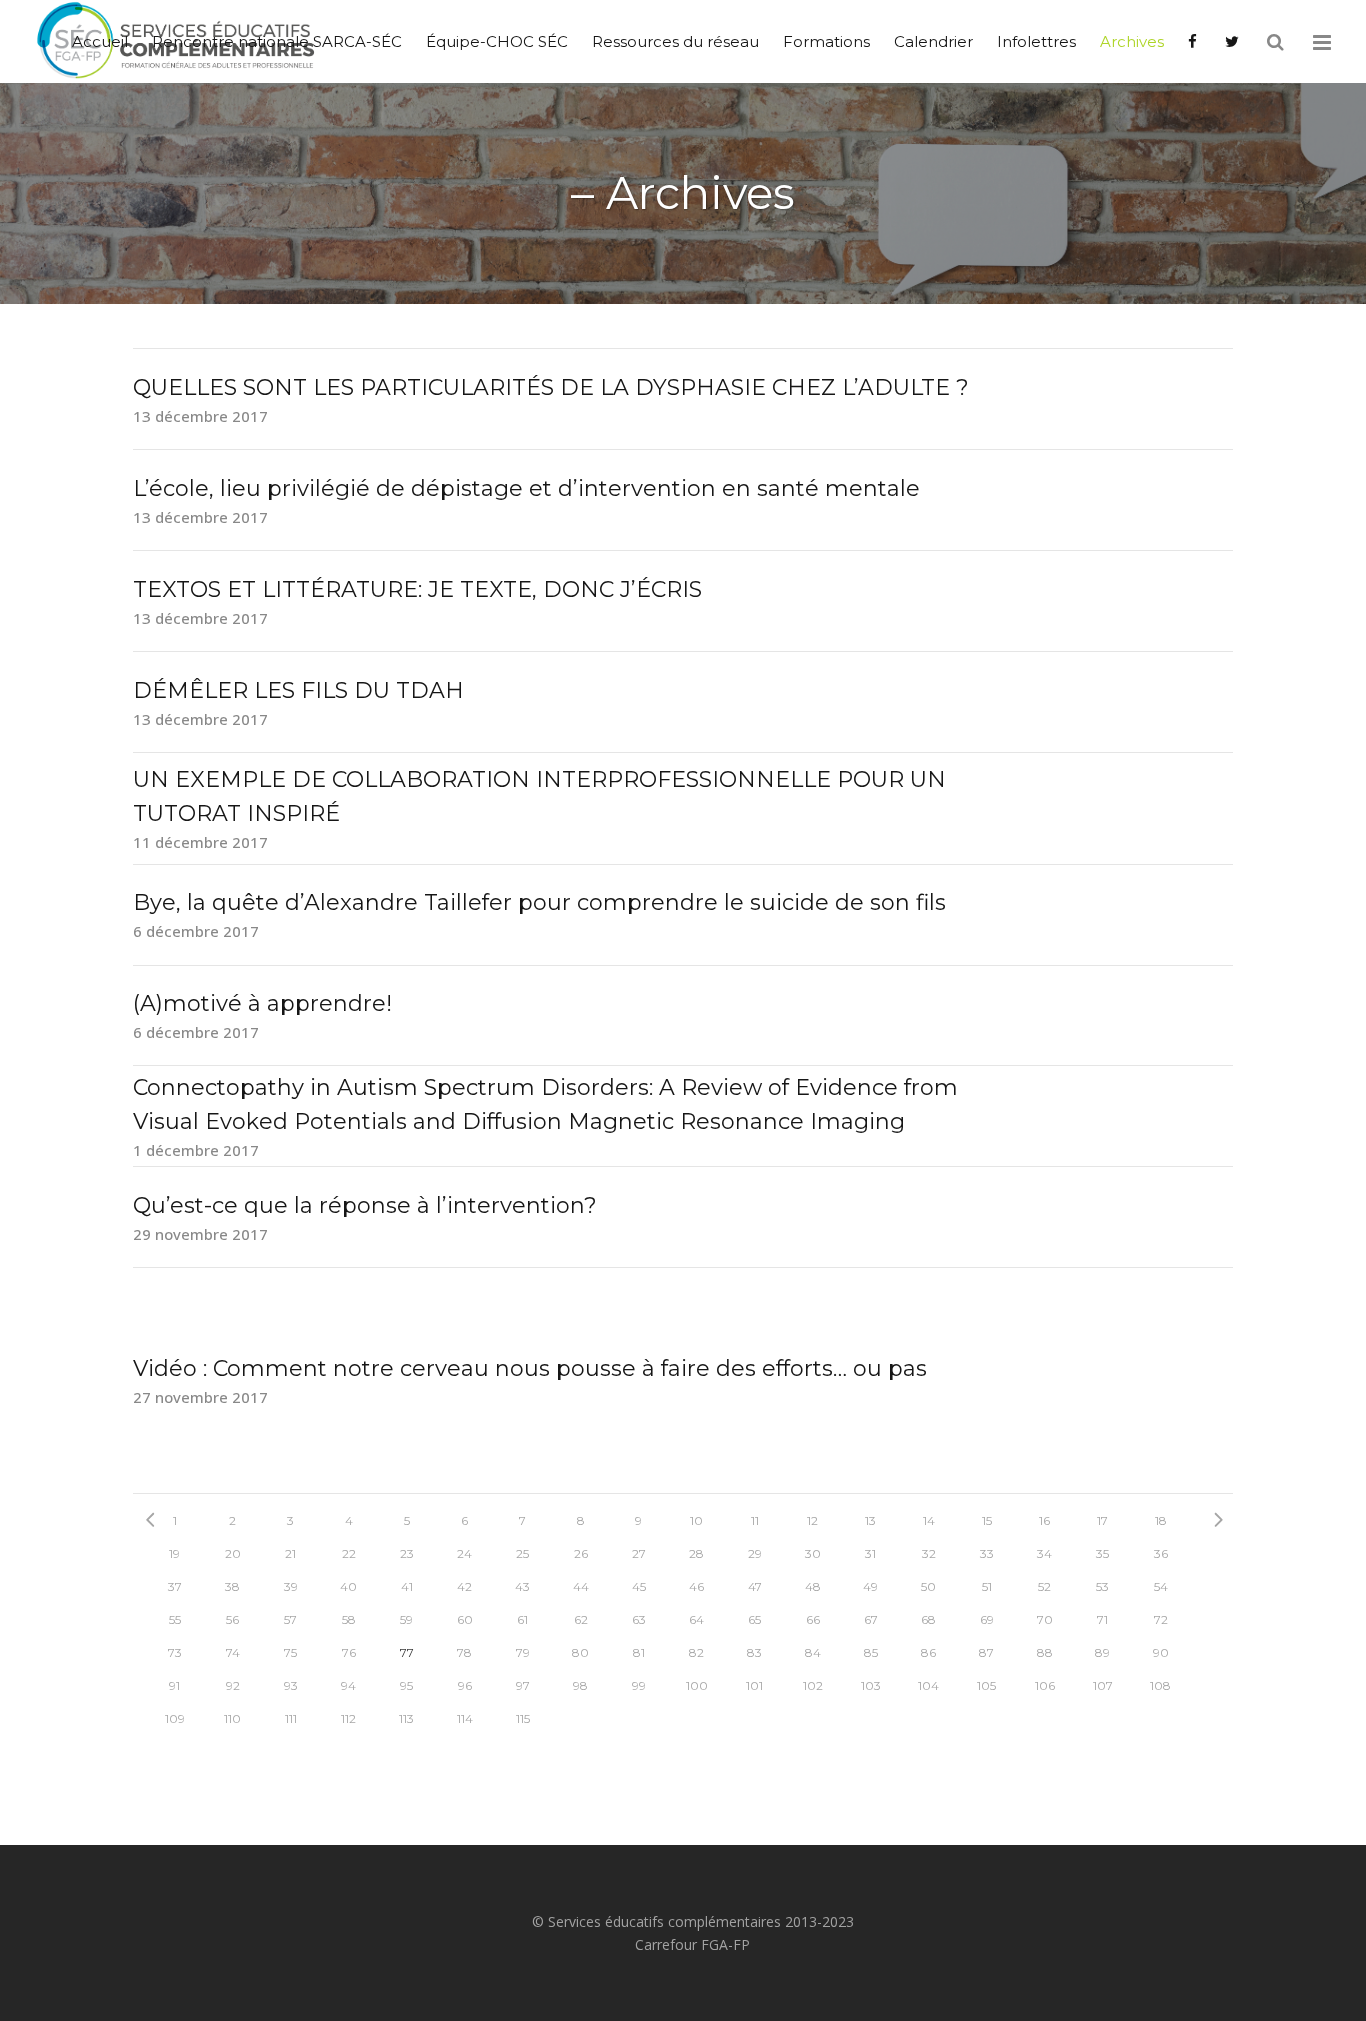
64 (696, 1619)
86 (928, 1652)
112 (348, 1718)
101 (754, 1685)
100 (697, 1685)
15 (987, 1520)
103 (871, 1685)
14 (929, 1520)
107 (1103, 1685)
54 (1161, 1586)
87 (986, 1652)
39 (291, 1586)
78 (464, 1652)
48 (813, 1586)
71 (1102, 1619)
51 (987, 1586)
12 (812, 1520)
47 (755, 1586)
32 (929, 1553)
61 (522, 1619)
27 (639, 1553)
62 (581, 1619)
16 (1044, 1520)
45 (639, 1586)
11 (755, 1520)
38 (232, 1586)
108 (1160, 1685)
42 (464, 1586)
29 (755, 1553)
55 (175, 1619)
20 (233, 1553)
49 (870, 1586)
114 (465, 1718)
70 (1045, 1619)
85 (871, 1652)
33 (987, 1553)
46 (696, 1586)
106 (1045, 1685)
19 (174, 1553)
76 (349, 1652)
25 (522, 1553)
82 (696, 1652)
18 (1161, 1520)
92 (233, 1685)
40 (348, 1586)
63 (639, 1619)
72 (1161, 1619)
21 (290, 1553)
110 (232, 1718)
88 (1045, 1652)
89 (1102, 1652)
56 (232, 1619)
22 (349, 1553)
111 (291, 1718)
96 (465, 1685)
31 (870, 1553)
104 (928, 1685)
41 (407, 1586)
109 (175, 1718)
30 (813, 1553)
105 (986, 1685)
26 (581, 1553)
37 (175, 1586)
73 (175, 1652)
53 (1102, 1586)
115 (523, 1718)
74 (233, 1652)
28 (696, 1553)
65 (754, 1619)
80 (580, 1652)
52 (1044, 1586)
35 (1102, 1553)
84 (813, 1652)
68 (928, 1619)
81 (639, 1652)
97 (523, 1685)
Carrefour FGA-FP (692, 1944)
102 (813, 1685)
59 (406, 1619)
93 (291, 1685)
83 (754, 1652)
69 (987, 1619)
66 (813, 1619)
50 (928, 1586)
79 (523, 1652)
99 (639, 1685)
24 (464, 1553)
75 (290, 1652)
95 (406, 1685)
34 (1044, 1553)
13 (870, 1520)
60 (465, 1619)
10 (696, 1520)
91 (174, 1685)
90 (1161, 1652)
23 (407, 1553)
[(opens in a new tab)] (1194, 41)
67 (871, 1619)
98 (580, 1685)
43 (522, 1586)
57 (290, 1619)
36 (1161, 1553)
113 (406, 1718)
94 (348, 1685)
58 (349, 1619)
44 (581, 1586)
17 (1102, 1520)
